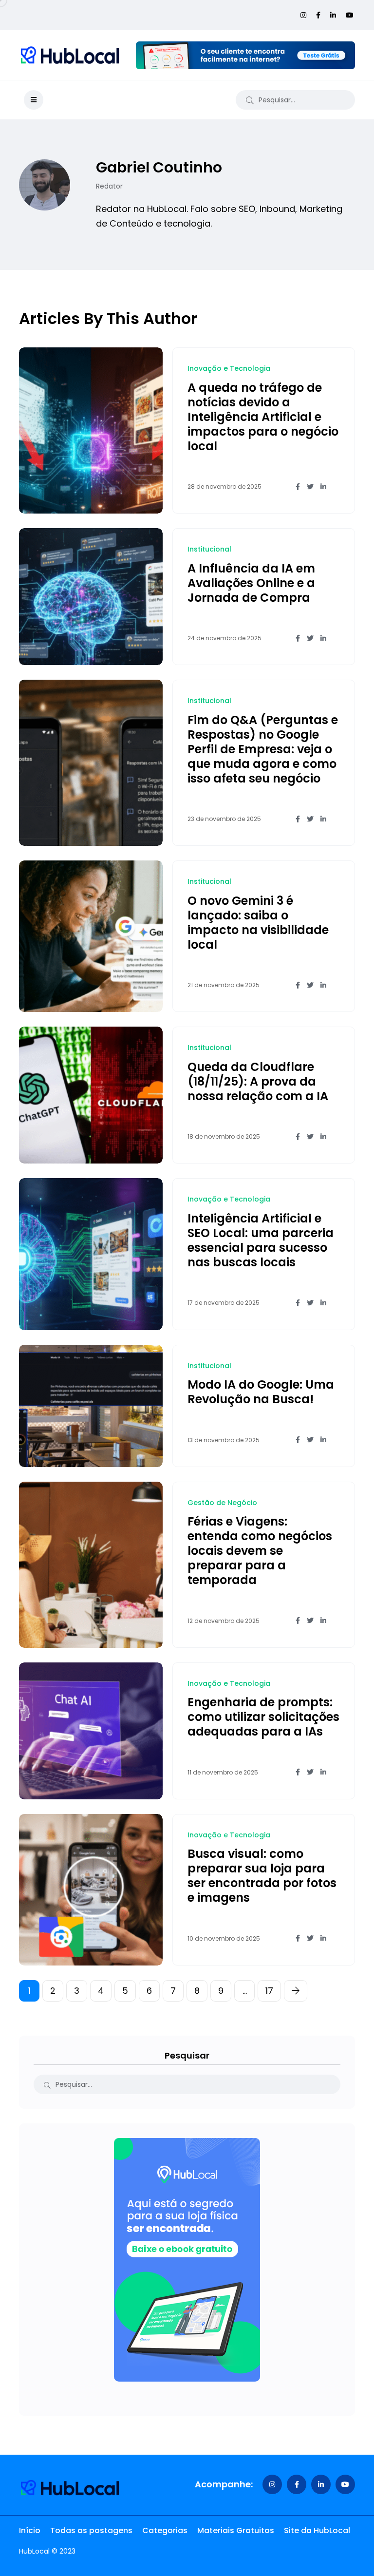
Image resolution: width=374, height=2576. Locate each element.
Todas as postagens (91, 2531)
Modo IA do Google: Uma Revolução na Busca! (261, 1392)
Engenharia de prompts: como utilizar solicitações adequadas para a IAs (263, 1717)
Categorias (165, 2531)
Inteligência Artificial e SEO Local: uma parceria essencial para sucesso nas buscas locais (261, 1240)
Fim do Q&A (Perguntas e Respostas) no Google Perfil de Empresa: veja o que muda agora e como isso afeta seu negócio (263, 749)
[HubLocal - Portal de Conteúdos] (70, 55)
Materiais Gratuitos (236, 2531)
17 (269, 1991)
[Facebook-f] (297, 2484)
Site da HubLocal (317, 2531)
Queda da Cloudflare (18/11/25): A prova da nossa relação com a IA (258, 1081)
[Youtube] (345, 2484)
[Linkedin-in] (321, 2484)
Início (30, 2531)
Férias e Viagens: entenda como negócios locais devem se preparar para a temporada (260, 1551)
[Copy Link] (337, 487)
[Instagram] (272, 2484)
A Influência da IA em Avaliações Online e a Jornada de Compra (251, 583)
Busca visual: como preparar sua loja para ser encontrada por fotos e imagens (262, 1876)
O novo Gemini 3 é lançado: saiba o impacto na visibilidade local (258, 923)
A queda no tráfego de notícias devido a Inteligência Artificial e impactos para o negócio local (263, 417)
